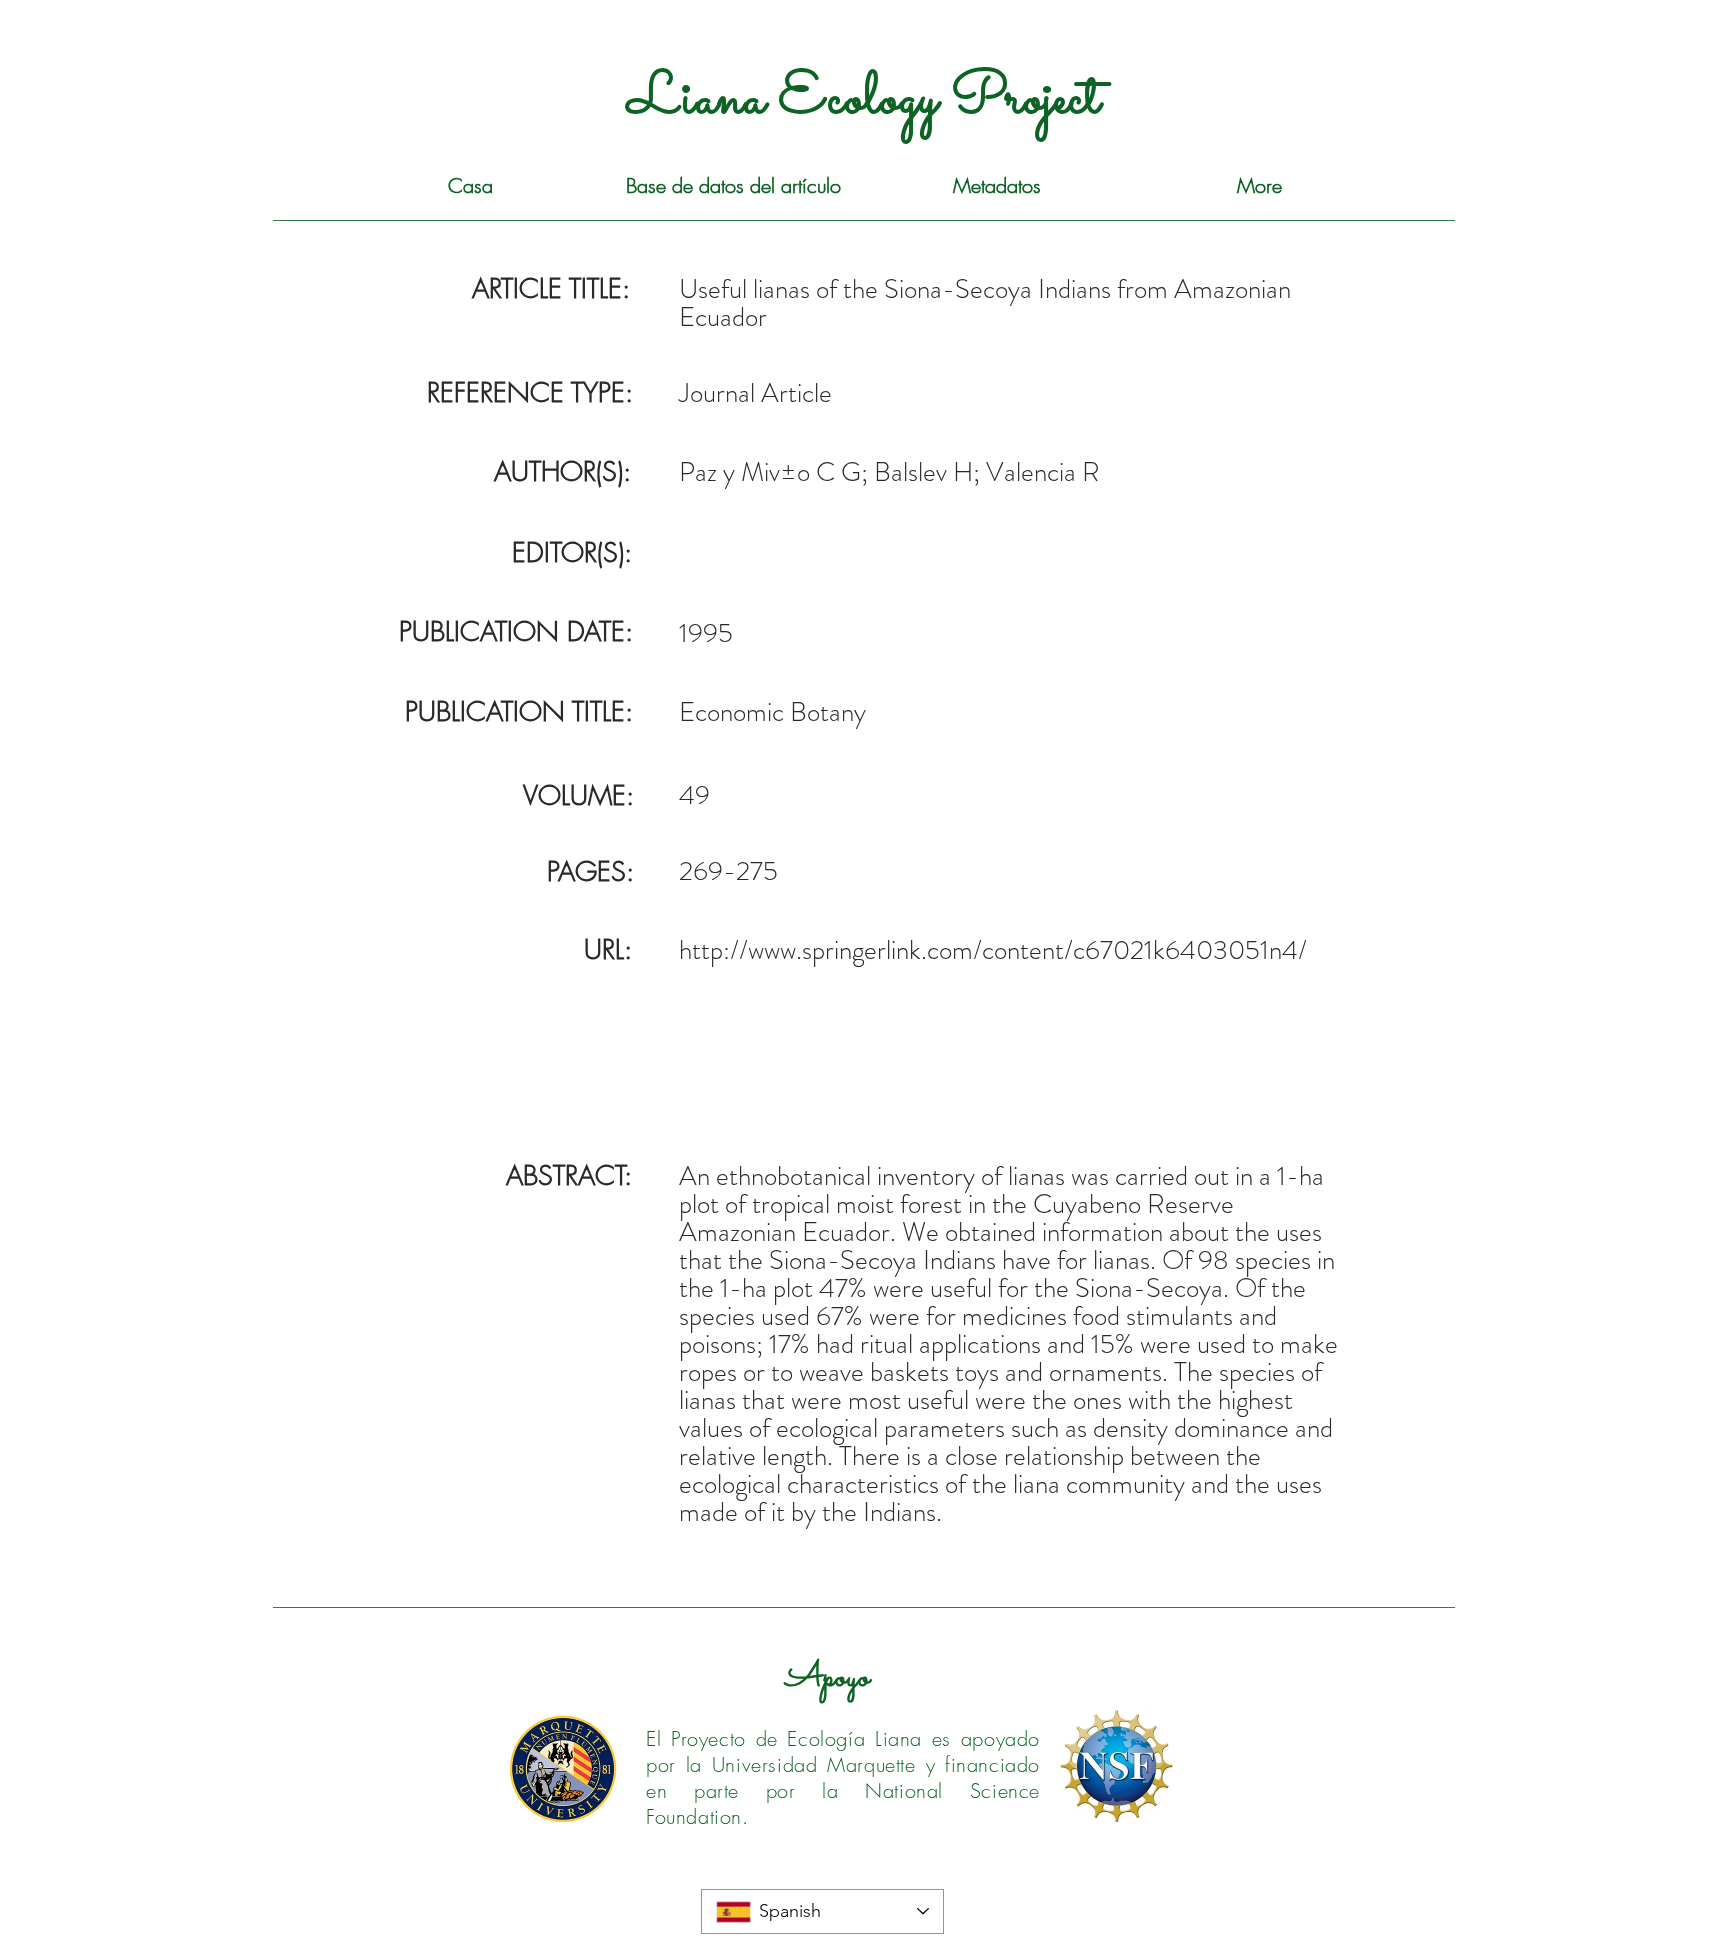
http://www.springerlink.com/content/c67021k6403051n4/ (993, 950)
